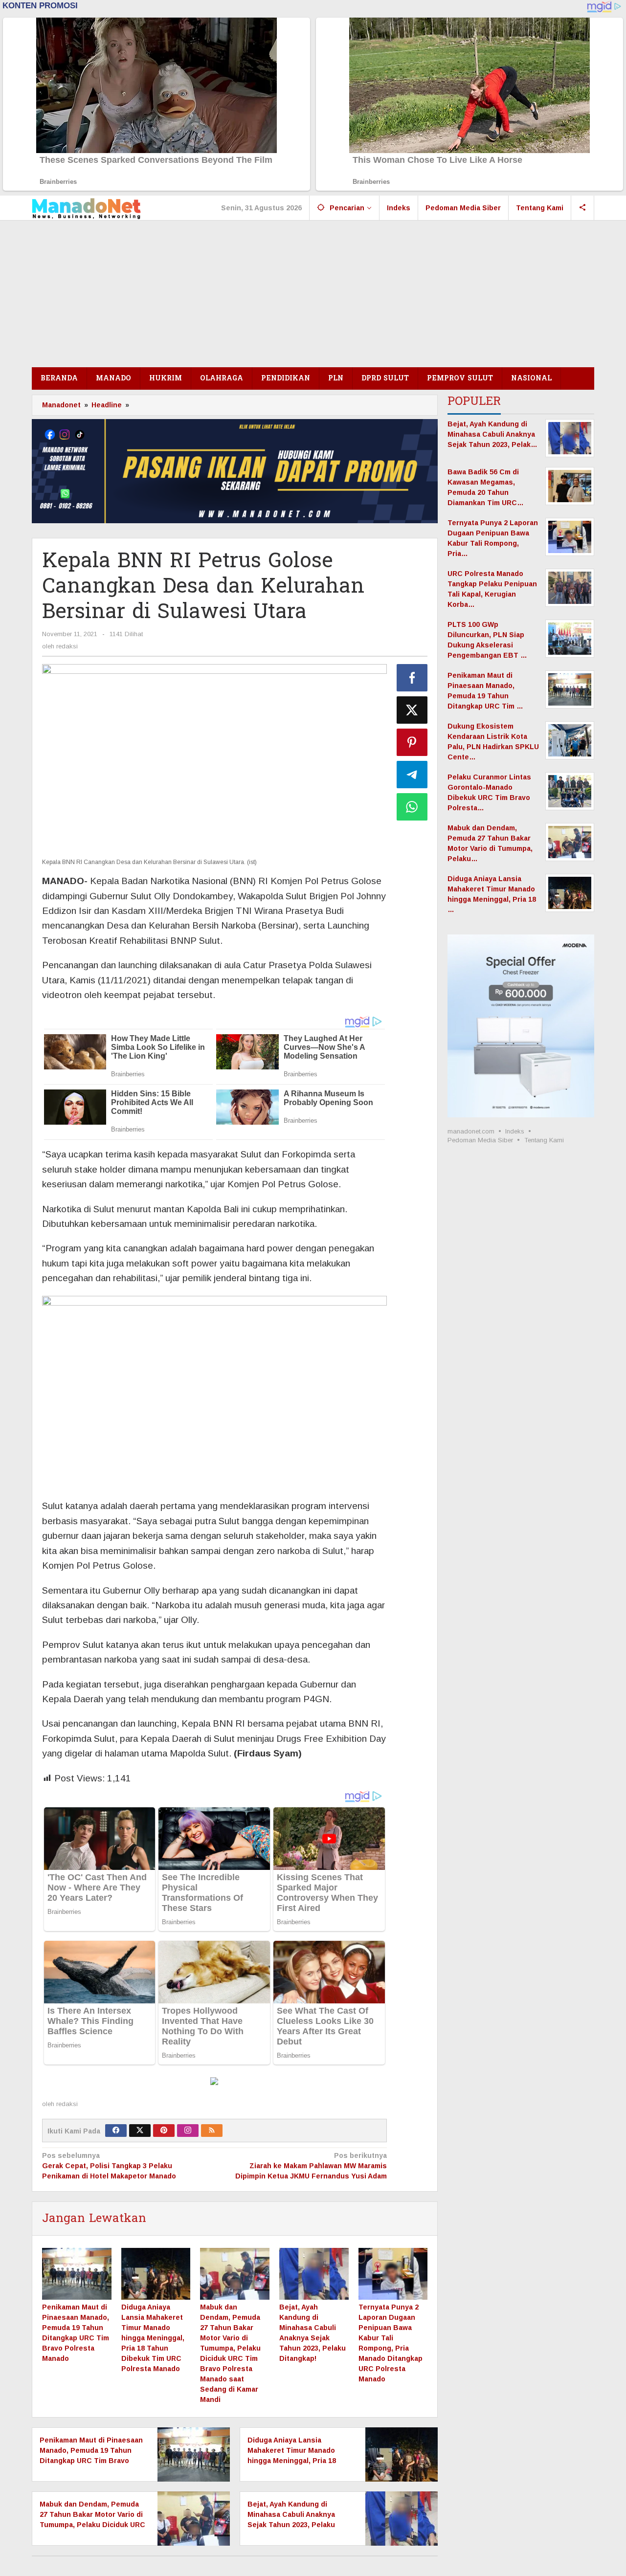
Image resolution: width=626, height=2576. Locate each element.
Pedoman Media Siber (480, 1140)
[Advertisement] (313, 294)
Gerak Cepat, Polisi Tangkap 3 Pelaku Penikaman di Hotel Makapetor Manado (109, 2166)
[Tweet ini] (412, 710)
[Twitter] (140, 2131)
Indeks (515, 1131)
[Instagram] (188, 2131)
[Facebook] (116, 2131)
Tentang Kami (544, 1140)
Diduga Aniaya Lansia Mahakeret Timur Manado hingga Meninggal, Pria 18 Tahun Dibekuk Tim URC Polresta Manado (153, 2338)
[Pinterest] (164, 2131)
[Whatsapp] (412, 807)
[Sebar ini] (412, 678)
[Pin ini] (412, 742)
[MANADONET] (86, 208)
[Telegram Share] (412, 775)
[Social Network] (583, 208)
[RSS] (212, 2131)
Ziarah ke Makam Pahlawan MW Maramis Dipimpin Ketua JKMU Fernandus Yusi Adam (311, 2166)
